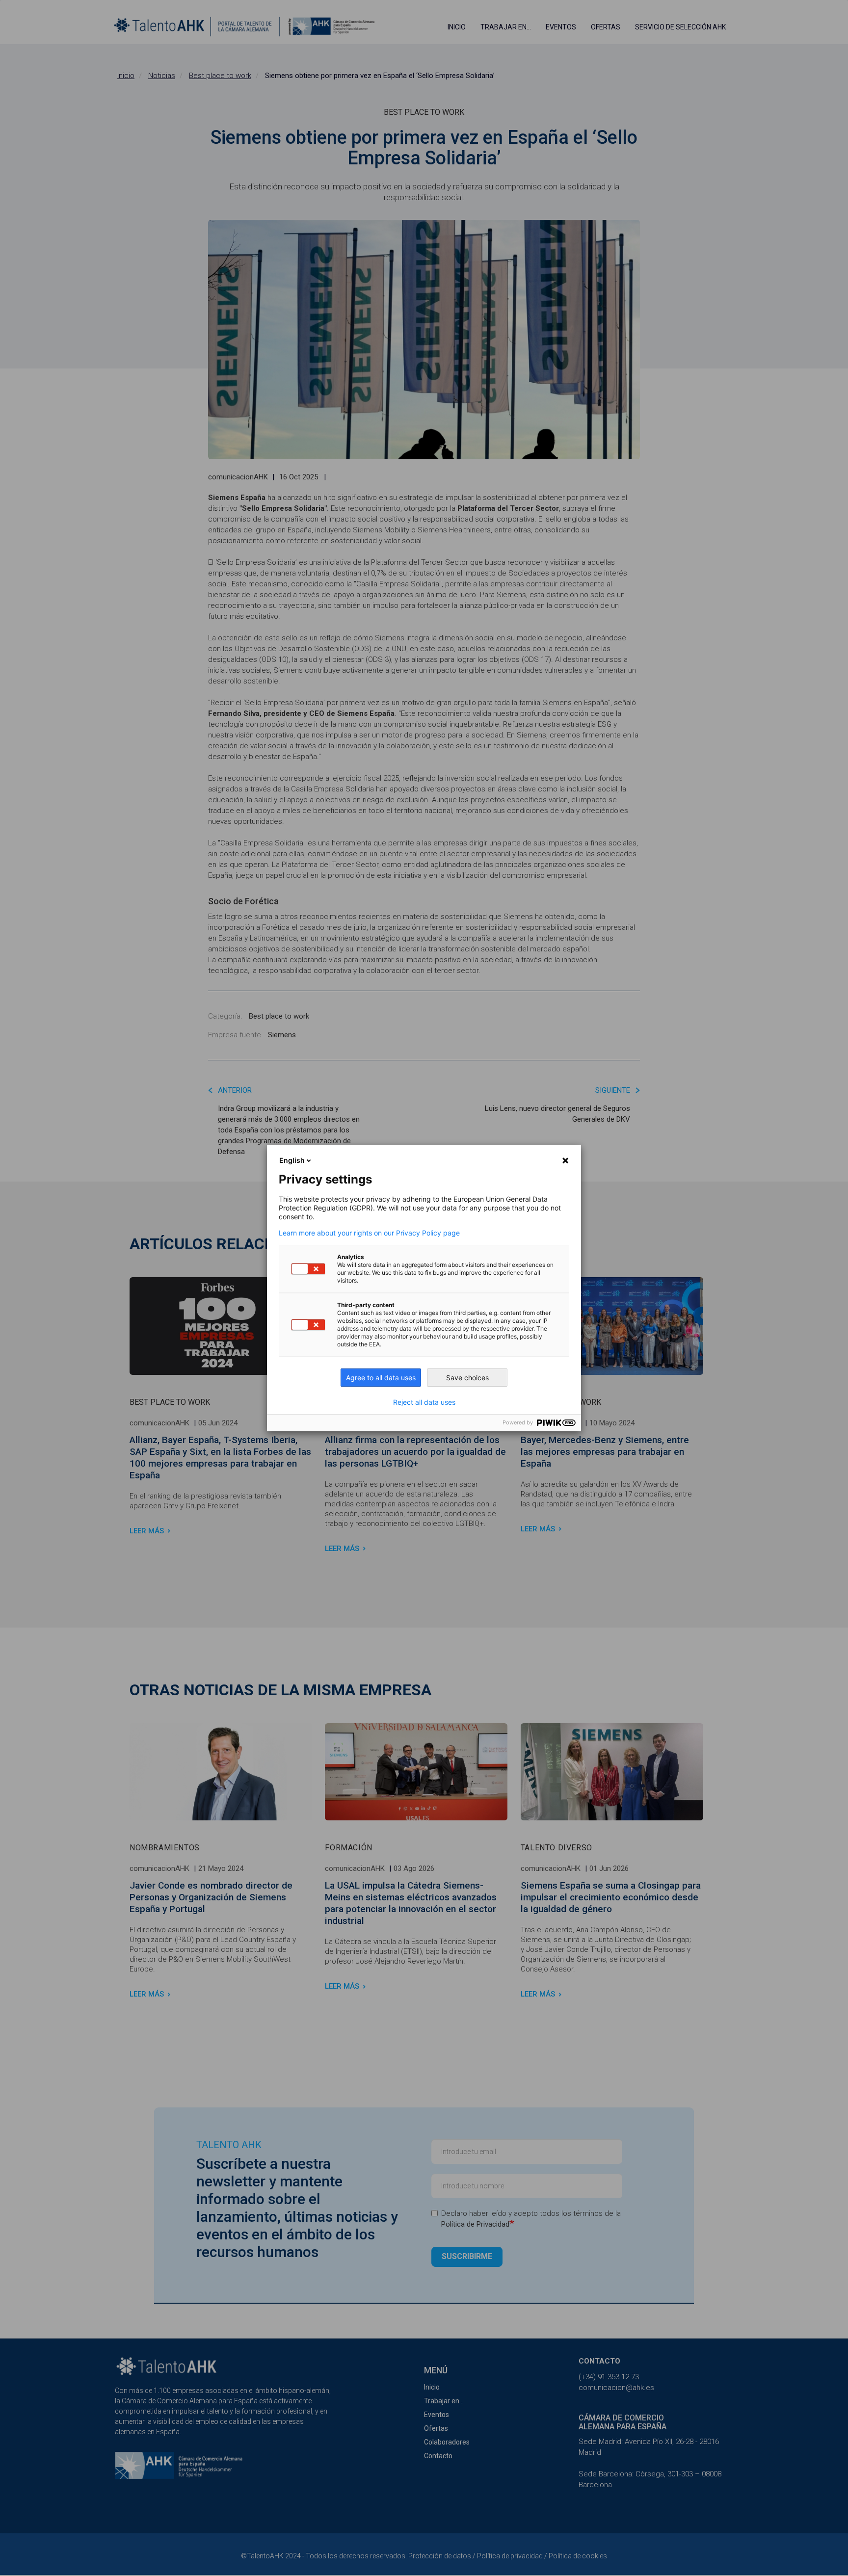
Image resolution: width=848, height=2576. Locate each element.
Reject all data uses (424, 1402)
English (292, 1160)
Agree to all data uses (381, 1378)
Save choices (467, 1378)
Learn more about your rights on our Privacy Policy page (369, 1233)
